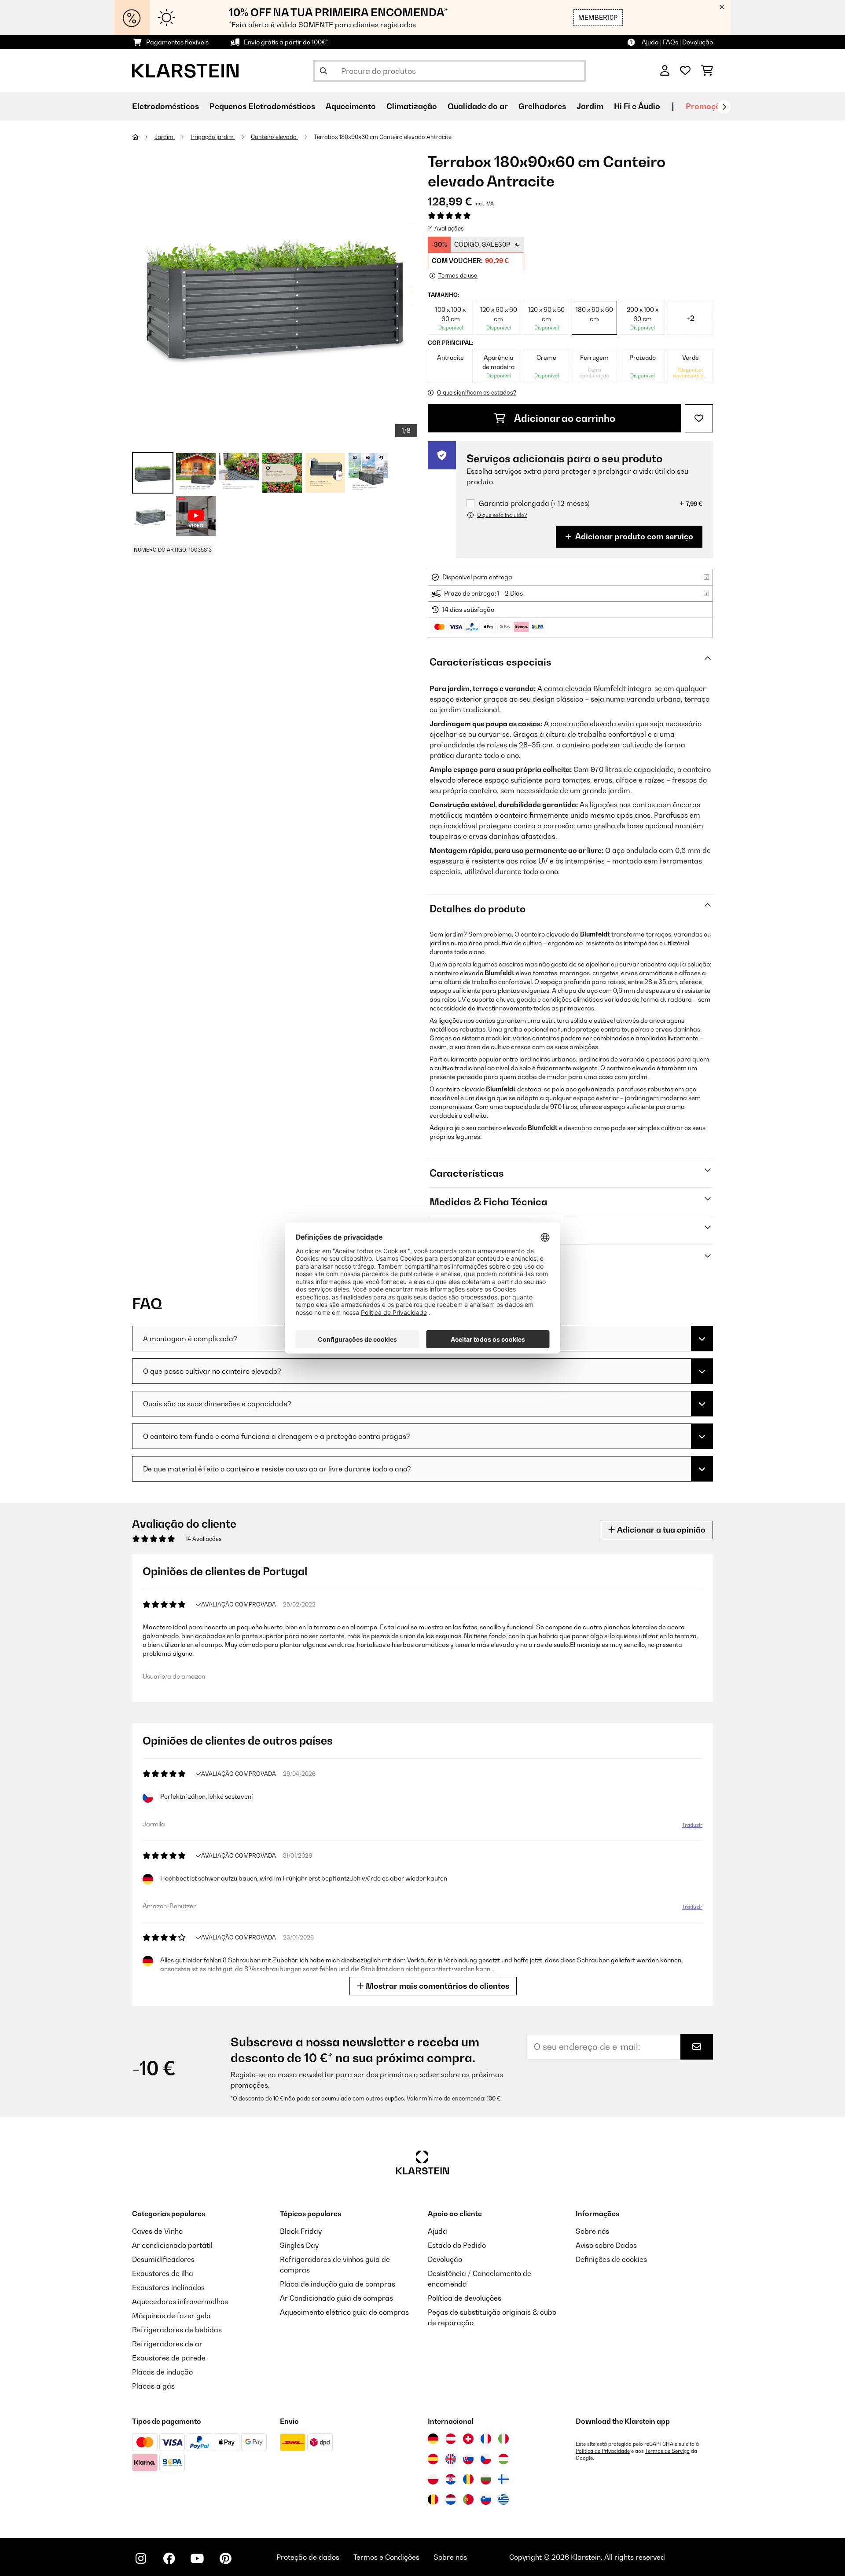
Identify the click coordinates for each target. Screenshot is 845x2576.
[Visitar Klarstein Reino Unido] (451, 2459)
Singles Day (299, 2245)
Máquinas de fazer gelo (171, 2316)
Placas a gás (153, 2386)
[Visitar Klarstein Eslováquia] (468, 2459)
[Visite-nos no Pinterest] (225, 2558)
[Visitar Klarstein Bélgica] (433, 2499)
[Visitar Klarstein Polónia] (433, 2479)
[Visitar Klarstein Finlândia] (503, 2479)
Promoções (707, 106)
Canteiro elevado (274, 137)
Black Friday (301, 2231)
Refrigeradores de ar (167, 2344)
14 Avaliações (446, 228)
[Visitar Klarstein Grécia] (503, 2500)
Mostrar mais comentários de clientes (437, 1986)
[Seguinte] (724, 107)
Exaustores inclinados (168, 2287)
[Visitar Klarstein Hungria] (503, 2459)
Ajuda (437, 2231)
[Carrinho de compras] (707, 71)
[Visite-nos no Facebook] (169, 2558)
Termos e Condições (386, 2557)
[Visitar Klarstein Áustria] (451, 2439)
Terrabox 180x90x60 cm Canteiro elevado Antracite (383, 137)
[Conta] (665, 71)
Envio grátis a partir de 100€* (286, 42)
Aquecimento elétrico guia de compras (344, 2312)
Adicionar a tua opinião (660, 1530)
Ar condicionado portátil (172, 2245)
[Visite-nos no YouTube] (197, 2558)
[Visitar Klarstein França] (486, 2439)
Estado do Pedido (457, 2245)
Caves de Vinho (157, 2231)
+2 (691, 318)
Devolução (445, 2259)
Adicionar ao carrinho (564, 418)
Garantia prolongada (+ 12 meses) (534, 503)
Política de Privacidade (603, 2451)
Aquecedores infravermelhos (180, 2302)
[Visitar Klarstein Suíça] (468, 2439)
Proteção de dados (308, 2557)
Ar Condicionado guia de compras (336, 2298)
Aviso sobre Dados (606, 2245)
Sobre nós (592, 2231)
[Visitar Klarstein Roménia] (468, 2479)
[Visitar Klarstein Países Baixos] (451, 2499)
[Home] (143, 137)
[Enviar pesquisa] (323, 71)
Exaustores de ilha (163, 2273)
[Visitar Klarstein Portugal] (468, 2499)
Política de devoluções (465, 2298)
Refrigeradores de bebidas (177, 2330)
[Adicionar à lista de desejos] (699, 418)
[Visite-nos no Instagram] (141, 2558)
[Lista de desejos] (685, 71)
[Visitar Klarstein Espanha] (433, 2459)
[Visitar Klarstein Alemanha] (433, 2439)
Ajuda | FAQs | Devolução (677, 42)
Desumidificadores (163, 2259)
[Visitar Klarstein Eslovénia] (486, 2499)
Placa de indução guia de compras (338, 2284)
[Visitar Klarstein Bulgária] (486, 2479)
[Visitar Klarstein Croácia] (451, 2479)
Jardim (165, 137)
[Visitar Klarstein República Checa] (486, 2459)
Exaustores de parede (169, 2358)
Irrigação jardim (213, 137)
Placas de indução (162, 2372)
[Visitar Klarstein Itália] (503, 2439)
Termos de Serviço (667, 2451)
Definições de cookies (611, 2259)
